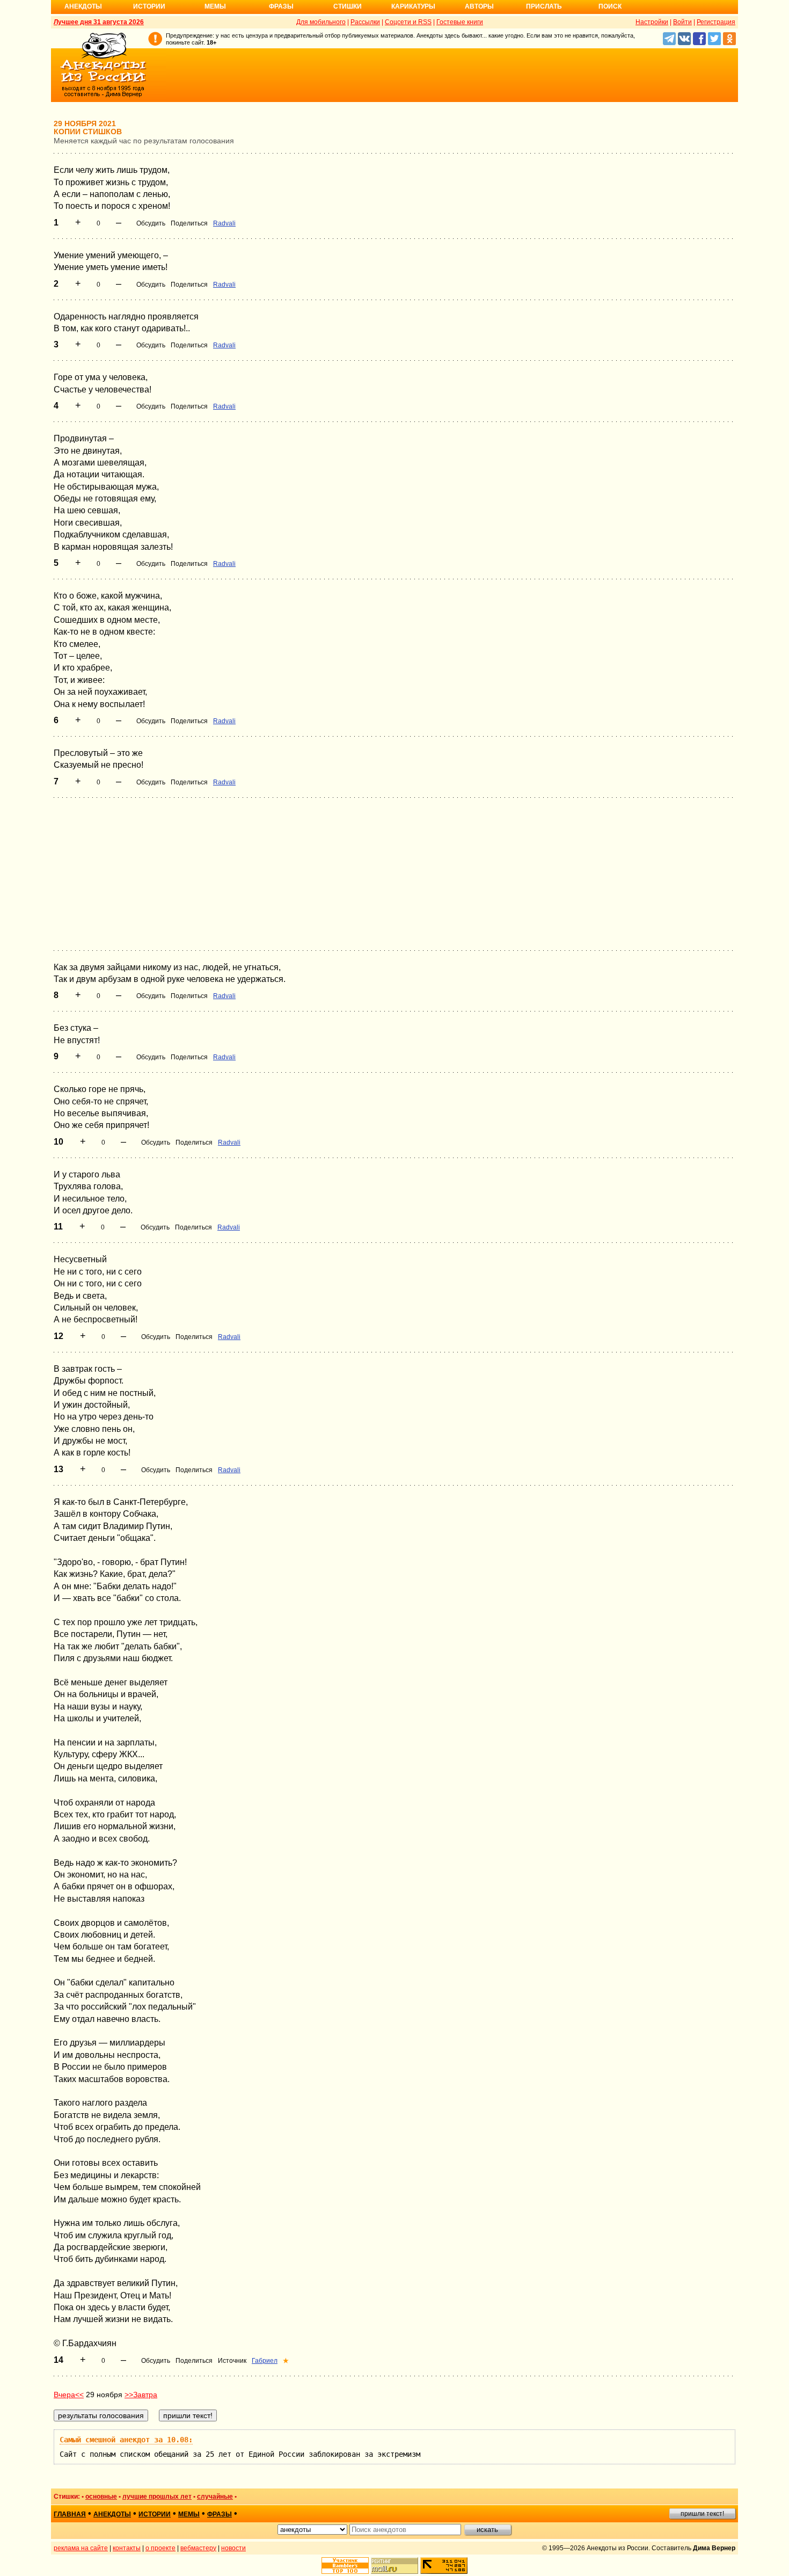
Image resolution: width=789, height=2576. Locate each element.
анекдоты (112, 2514)
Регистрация (716, 22)
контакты (127, 2548)
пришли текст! (702, 2514)
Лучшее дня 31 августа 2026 (99, 22)
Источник (232, 2361)
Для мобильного (321, 22)
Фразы (281, 6)
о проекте (160, 2548)
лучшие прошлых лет (157, 2497)
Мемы (215, 6)
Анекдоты (83, 6)
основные (101, 2497)
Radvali (224, 223)
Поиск (610, 6)
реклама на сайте (81, 2548)
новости (233, 2548)
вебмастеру (198, 2548)
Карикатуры (413, 6)
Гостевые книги (460, 22)
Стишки (348, 6)
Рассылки (365, 22)
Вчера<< (69, 2395)
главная (70, 2514)
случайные (215, 2497)
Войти (682, 22)
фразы (220, 2514)
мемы (189, 2514)
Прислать (544, 6)
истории (155, 2514)
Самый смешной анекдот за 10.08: (126, 2440)
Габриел (265, 2361)
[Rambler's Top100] (345, 2566)
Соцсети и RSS (408, 22)
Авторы (479, 6)
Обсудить (151, 223)
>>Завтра (141, 2395)
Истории (149, 6)
